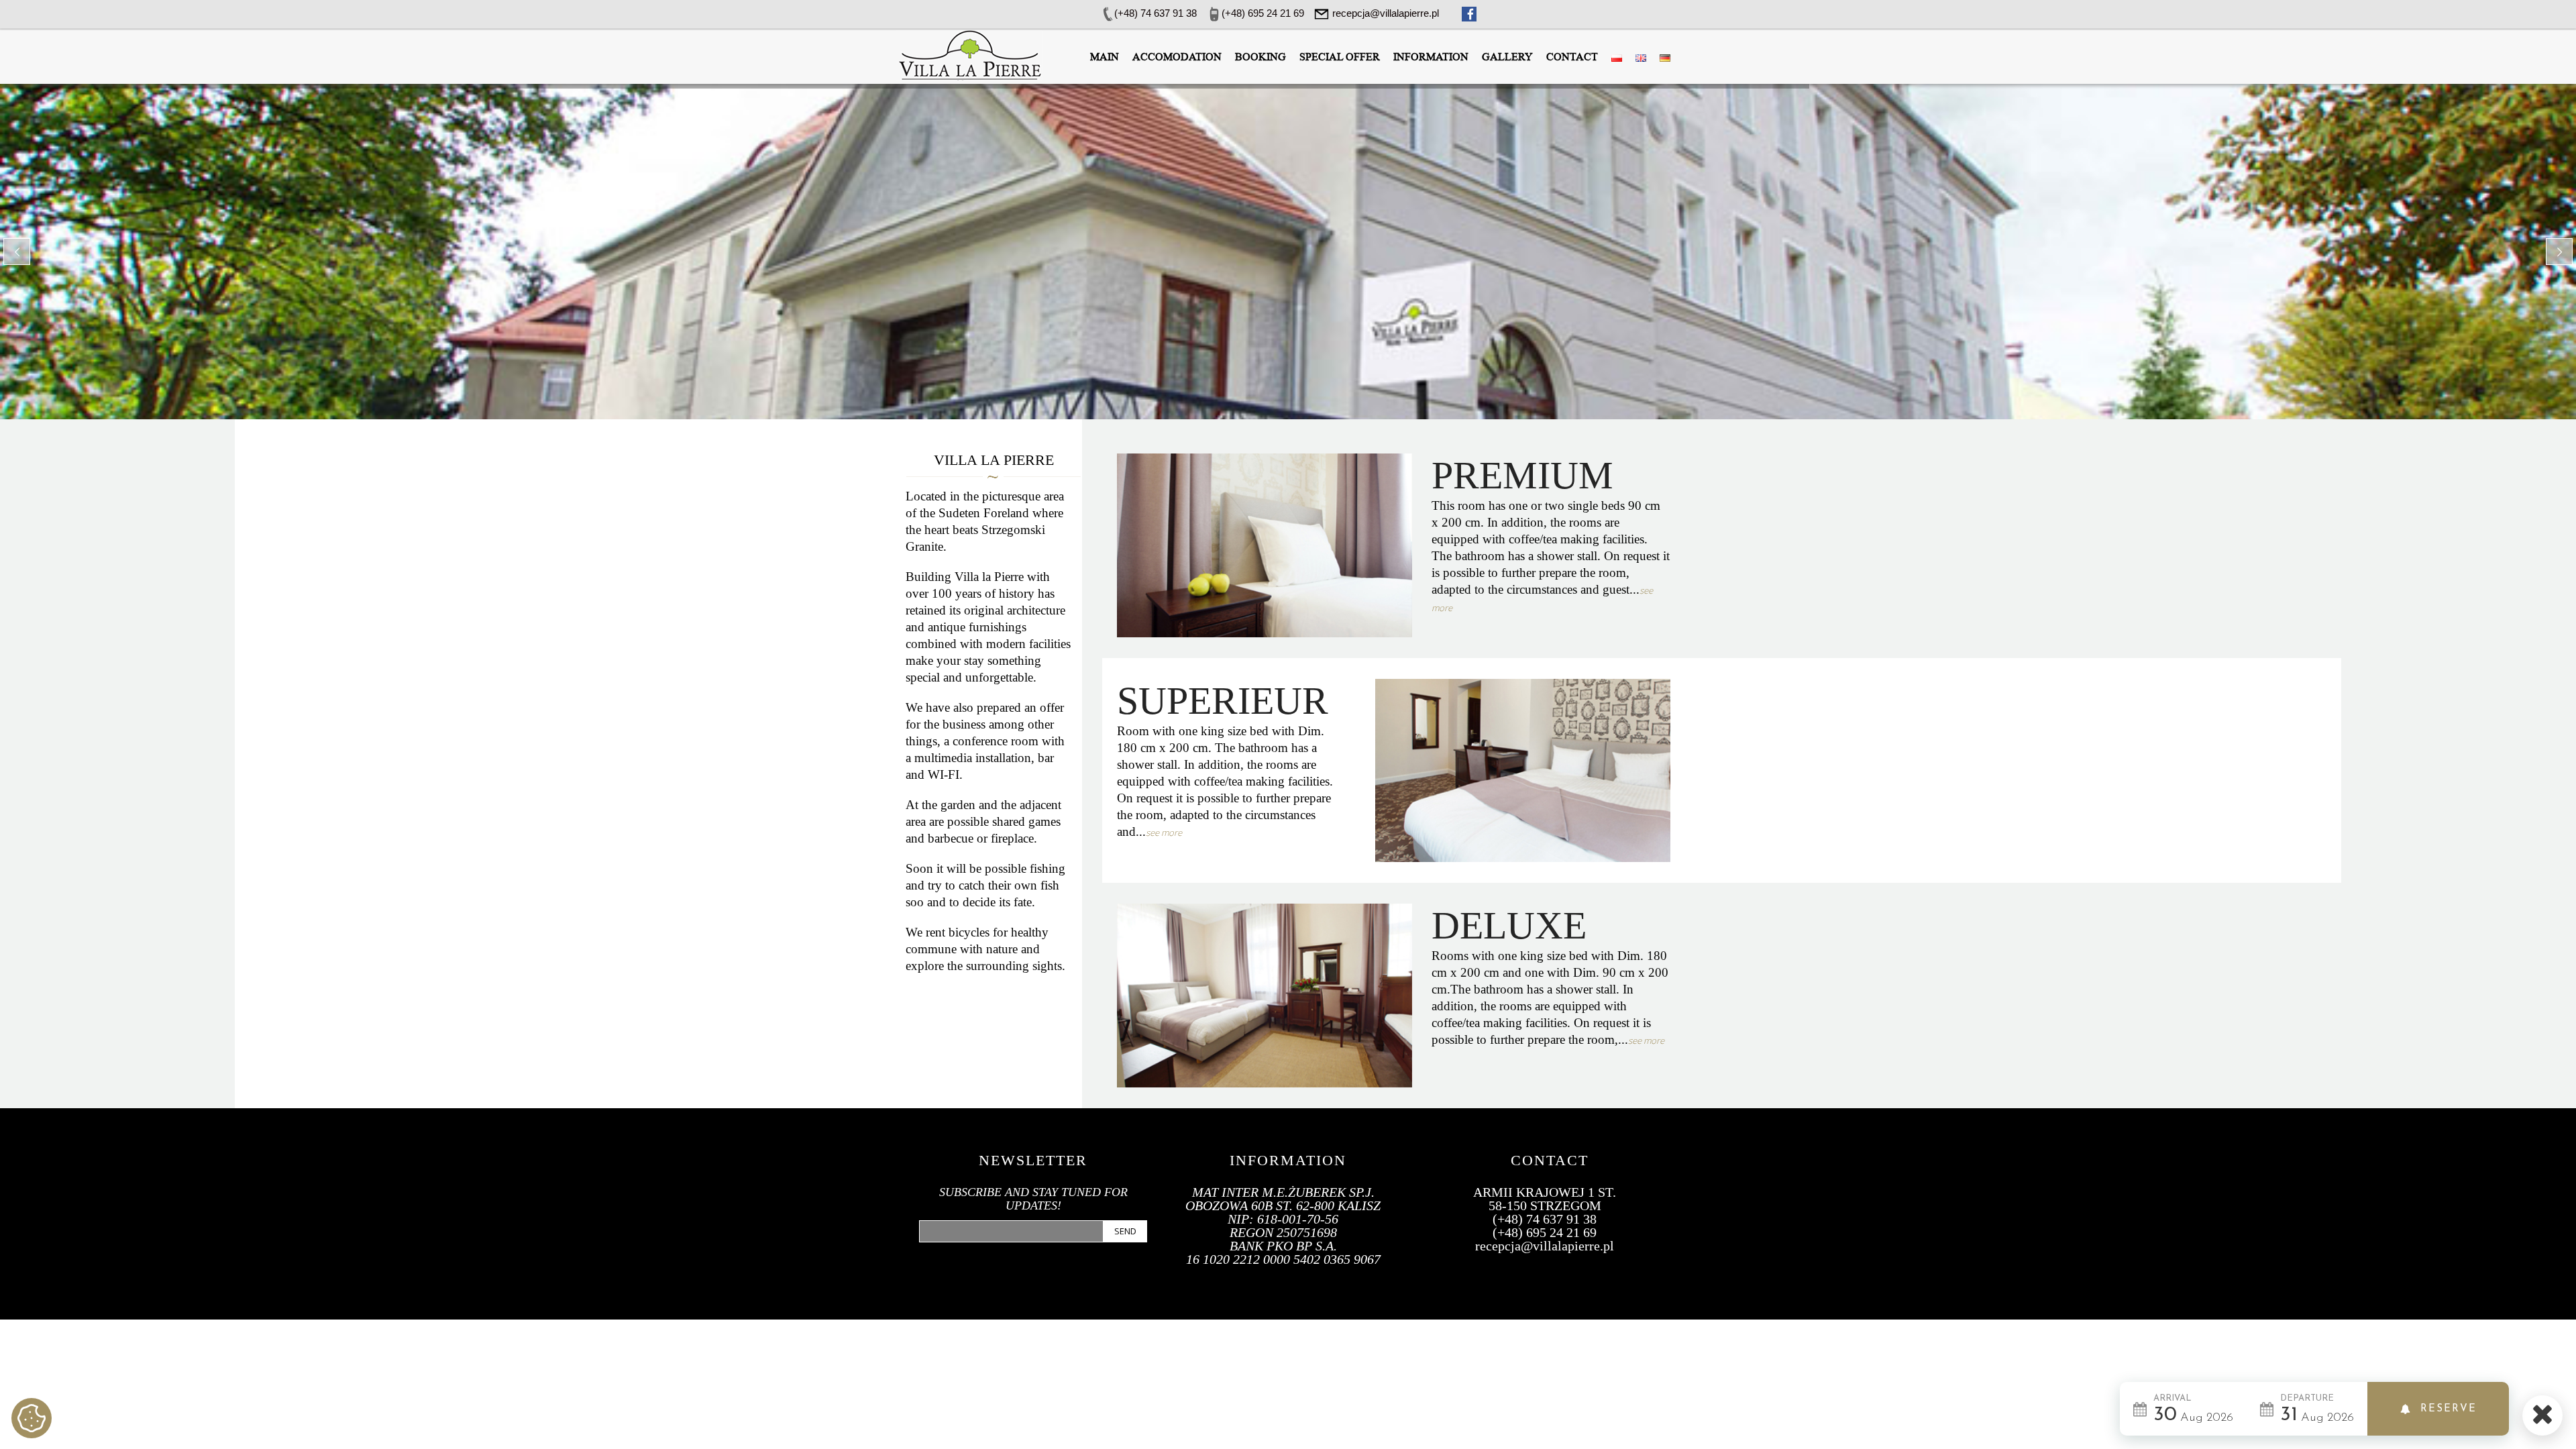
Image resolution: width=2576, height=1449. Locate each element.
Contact (1572, 57)
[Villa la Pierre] (969, 54)
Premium (1522, 475)
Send (1125, 1231)
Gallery (1507, 57)
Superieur (1223, 701)
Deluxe (1509, 925)
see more (1164, 833)
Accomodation (1177, 57)
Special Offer (1340, 57)
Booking (1260, 57)
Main (1105, 57)
